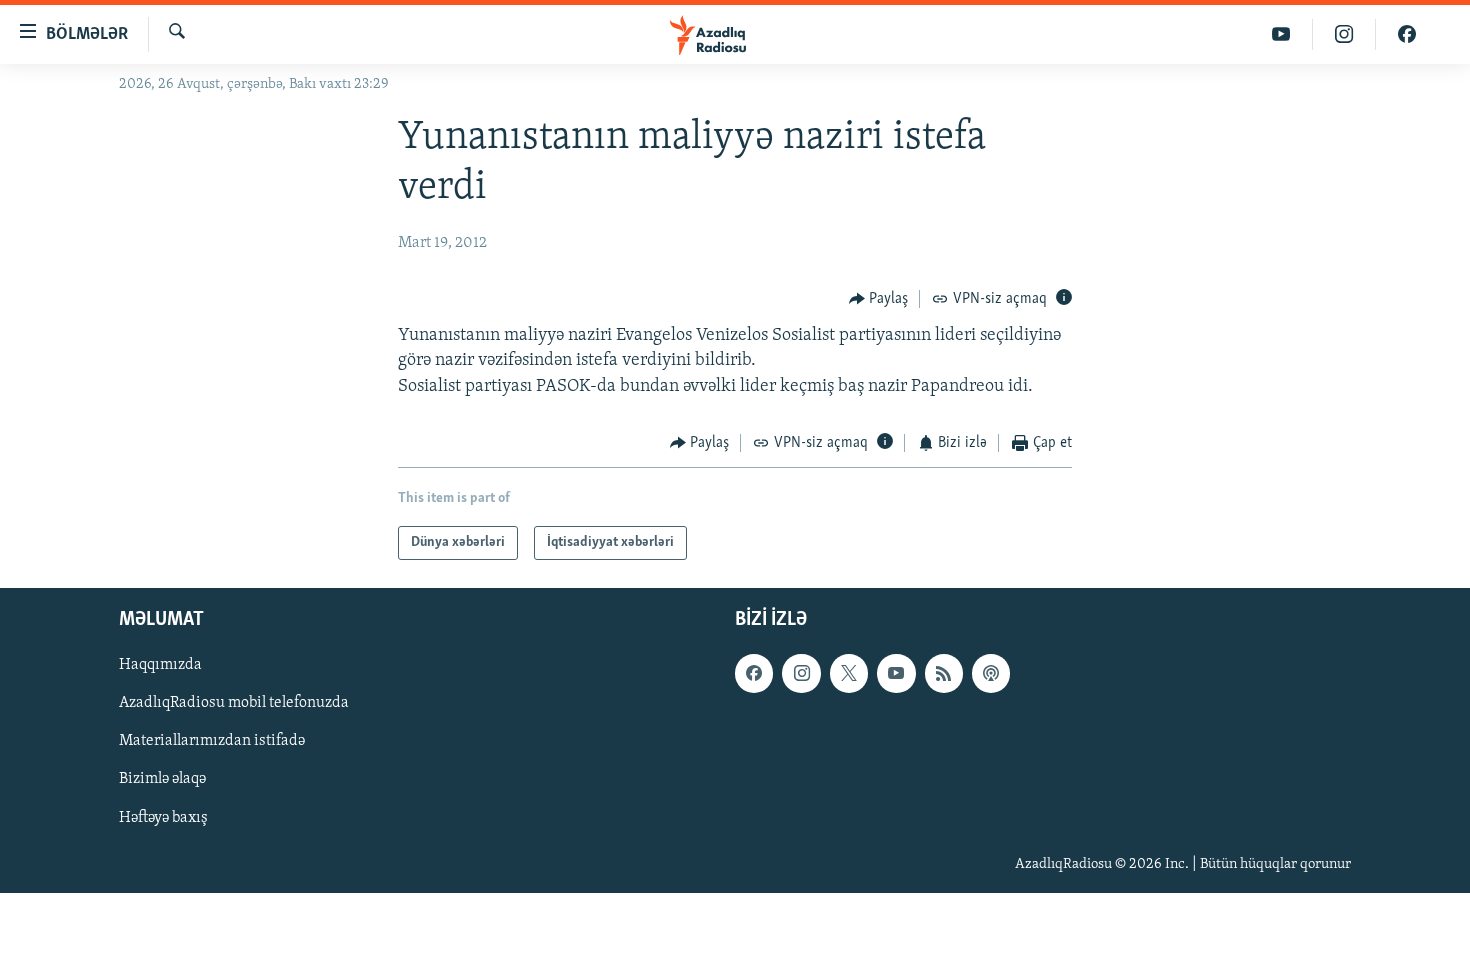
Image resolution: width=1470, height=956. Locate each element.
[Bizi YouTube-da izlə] (1281, 34)
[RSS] (944, 674)
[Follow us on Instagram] (801, 674)
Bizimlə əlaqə (162, 780)
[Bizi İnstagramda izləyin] (1344, 34)
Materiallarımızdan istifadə (212, 742)
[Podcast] (991, 674)
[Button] (879, 299)
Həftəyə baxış (163, 818)
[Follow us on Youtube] (896, 674)
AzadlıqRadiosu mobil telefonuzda (234, 704)
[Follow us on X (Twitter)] (849, 674)
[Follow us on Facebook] (754, 674)
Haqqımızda (160, 666)
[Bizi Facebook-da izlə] (1407, 34)
